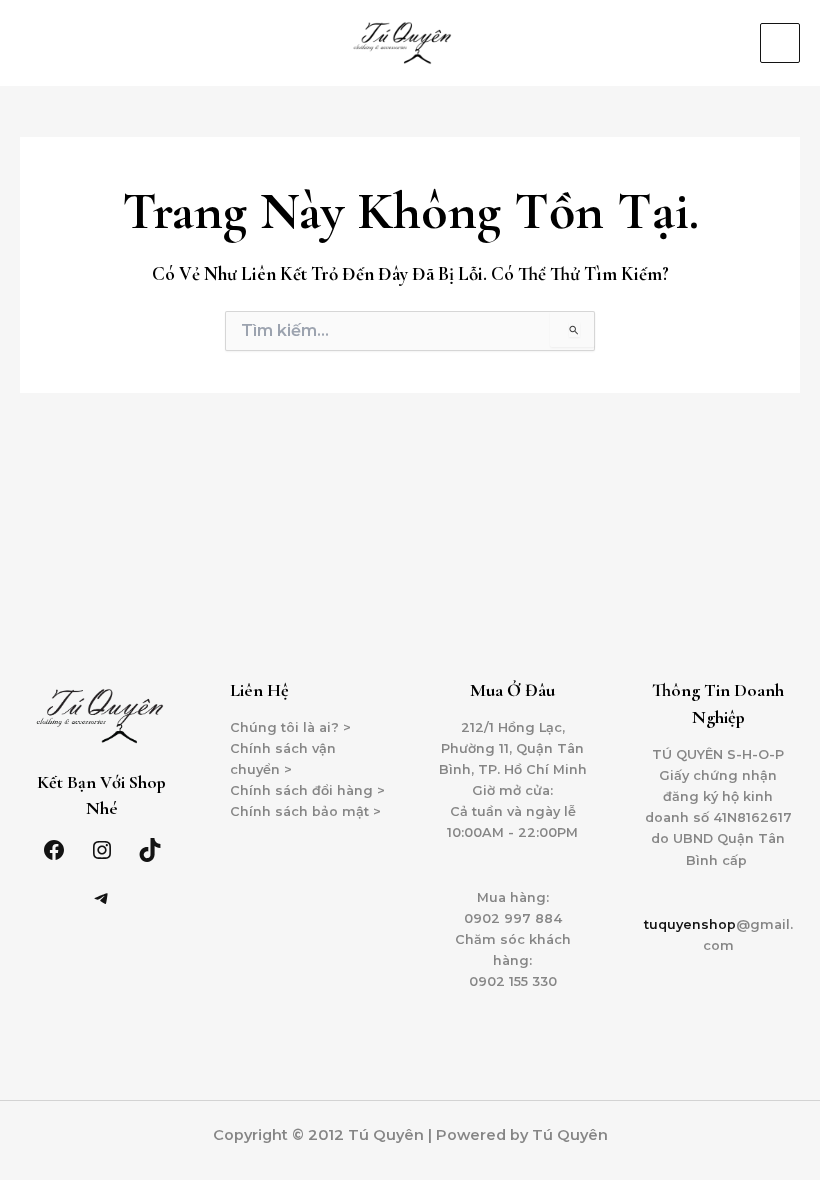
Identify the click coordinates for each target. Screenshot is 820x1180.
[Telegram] (102, 898)
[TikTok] (150, 850)
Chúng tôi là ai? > (290, 727)
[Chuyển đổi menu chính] (780, 43)
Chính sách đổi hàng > (307, 790)
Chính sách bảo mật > (305, 811)
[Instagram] (102, 850)
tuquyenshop (690, 924)
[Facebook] (54, 850)
